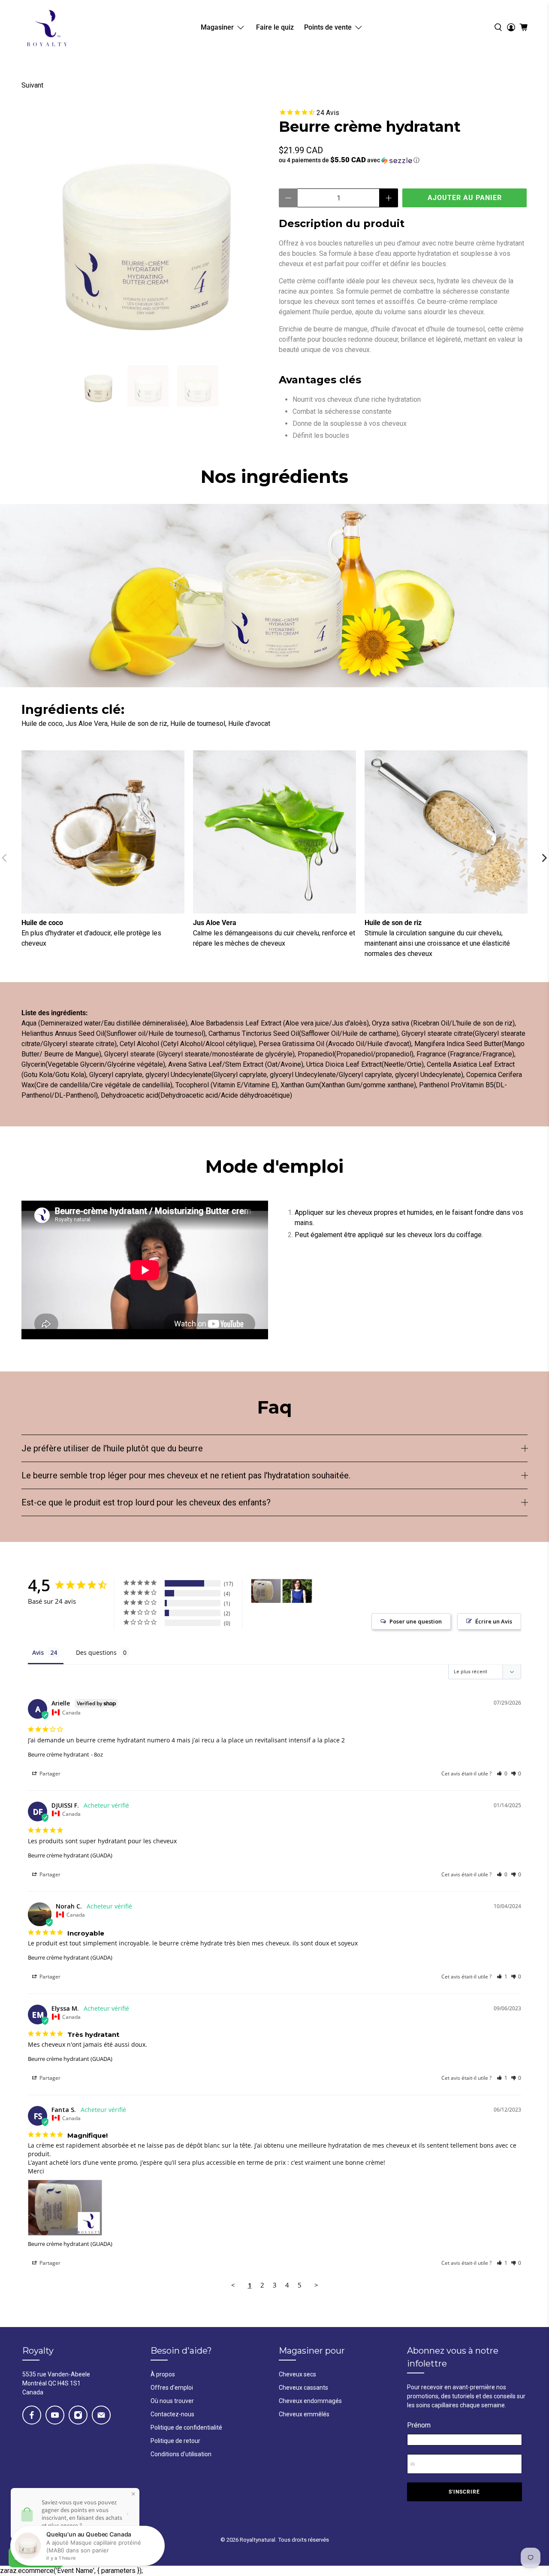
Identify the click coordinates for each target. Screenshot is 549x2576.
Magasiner (217, 27)
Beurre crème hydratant (59, 1754)
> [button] (316, 2285)
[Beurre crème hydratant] (146, 232)
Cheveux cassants (303, 2388)
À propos (163, 2374)
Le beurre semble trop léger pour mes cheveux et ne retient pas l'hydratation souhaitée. (186, 1475)
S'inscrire (464, 2492)
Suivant (32, 85)
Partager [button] (49, 1773)
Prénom (419, 2425)
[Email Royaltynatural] (101, 2415)
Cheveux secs (297, 2374)
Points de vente (328, 27)
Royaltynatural (258, 2540)
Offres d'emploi (172, 2388)
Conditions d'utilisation (181, 2454)
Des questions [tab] (96, 1652)
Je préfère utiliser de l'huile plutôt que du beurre (112, 1448)
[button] (403, 160)
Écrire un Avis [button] (494, 1621)
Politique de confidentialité (186, 2427)
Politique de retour (175, 2441)
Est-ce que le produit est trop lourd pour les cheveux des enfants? (146, 1502)
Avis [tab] (38, 1652)
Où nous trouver (172, 2401)
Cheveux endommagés (310, 2401)
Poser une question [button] (416, 1621)
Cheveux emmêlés (304, 2414)
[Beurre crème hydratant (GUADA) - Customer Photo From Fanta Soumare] (266, 1591)
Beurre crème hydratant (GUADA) (70, 1855)
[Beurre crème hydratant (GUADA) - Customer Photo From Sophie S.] (297, 1591)
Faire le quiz (275, 27)
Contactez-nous (172, 2414)
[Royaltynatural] (47, 27)
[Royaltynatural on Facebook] (32, 2415)
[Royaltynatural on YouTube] (55, 2415)
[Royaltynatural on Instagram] (78, 2415)
